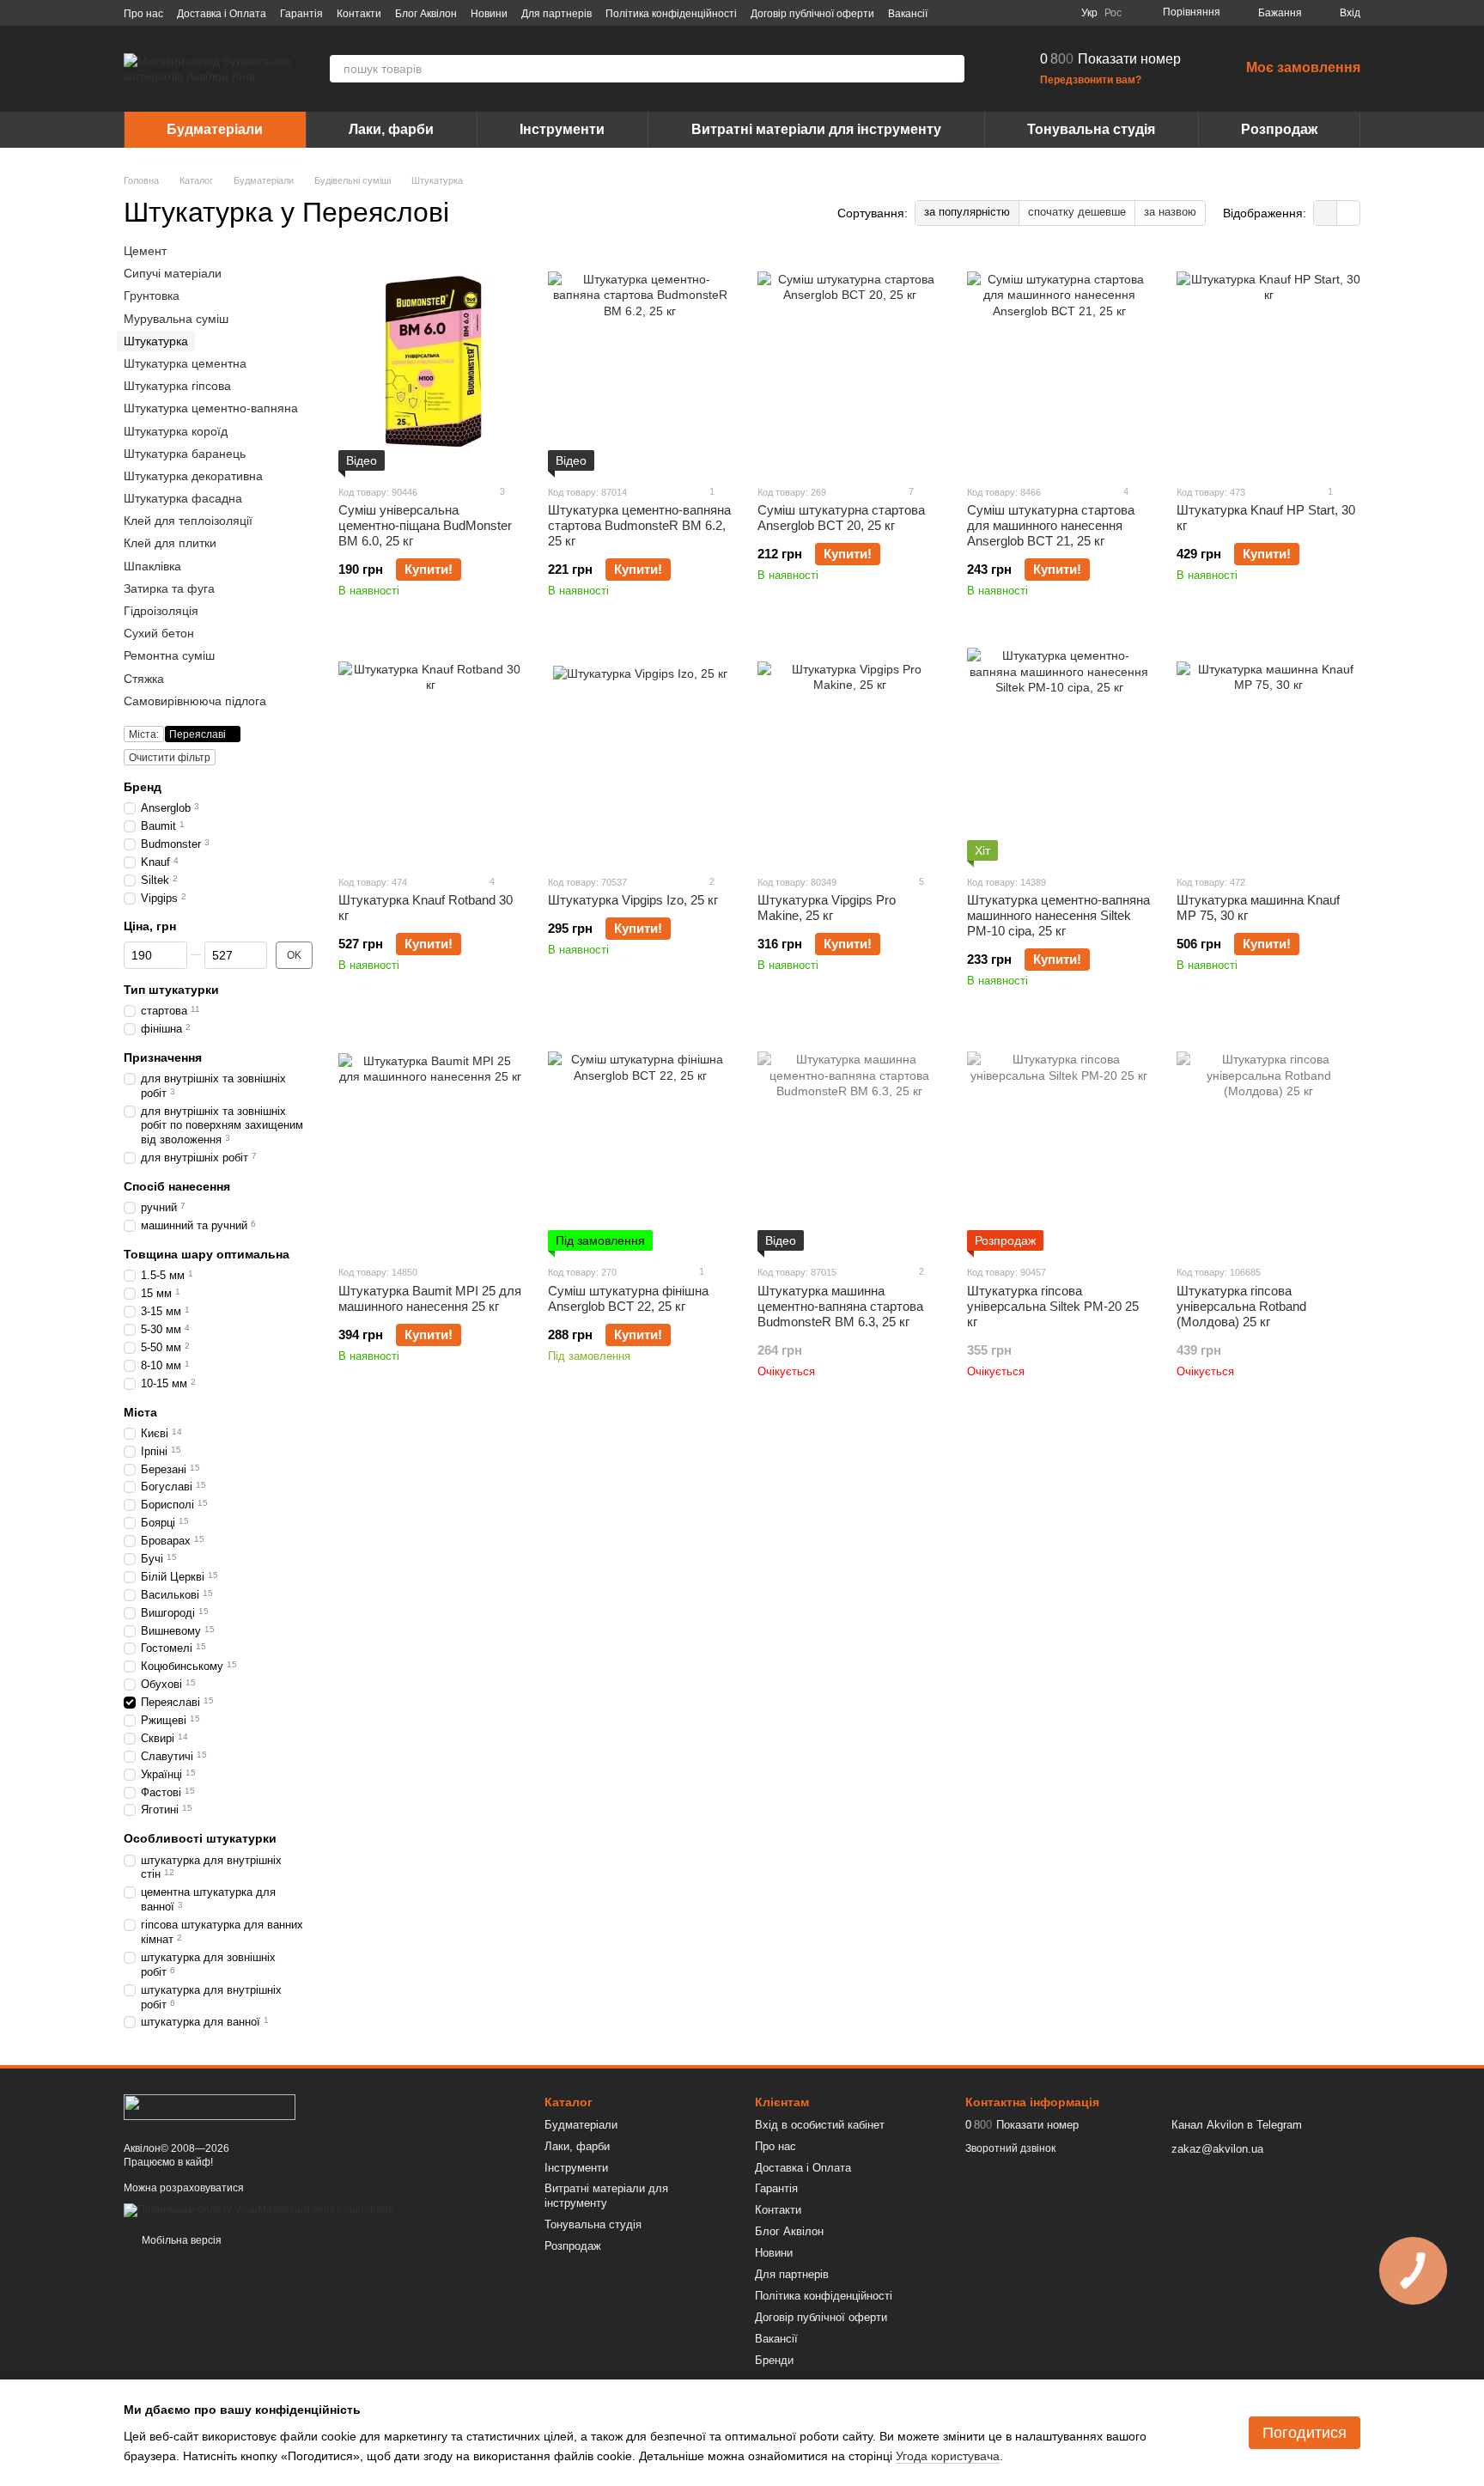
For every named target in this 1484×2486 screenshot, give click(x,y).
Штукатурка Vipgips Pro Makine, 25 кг (827, 908)
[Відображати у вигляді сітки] (1326, 213)
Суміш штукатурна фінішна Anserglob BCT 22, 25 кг (628, 1298)
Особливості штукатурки (200, 1839)
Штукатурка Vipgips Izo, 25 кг (633, 900)
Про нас (143, 14)
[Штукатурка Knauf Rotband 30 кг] (430, 753)
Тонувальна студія (1091, 129)
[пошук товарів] (951, 69)
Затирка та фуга (169, 588)
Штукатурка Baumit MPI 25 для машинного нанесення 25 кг (430, 1298)
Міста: (144, 734)
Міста (140, 1412)
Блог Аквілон (426, 14)
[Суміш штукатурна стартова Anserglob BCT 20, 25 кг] (849, 363)
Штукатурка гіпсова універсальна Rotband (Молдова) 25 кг (1241, 1306)
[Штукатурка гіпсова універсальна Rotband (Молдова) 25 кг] (1268, 1143)
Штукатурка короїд (176, 431)
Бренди (774, 2360)
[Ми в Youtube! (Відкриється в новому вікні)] (995, 13)
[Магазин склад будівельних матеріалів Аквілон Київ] (210, 2106)
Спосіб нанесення (177, 1186)
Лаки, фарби (391, 129)
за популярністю (967, 212)
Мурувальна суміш (176, 319)
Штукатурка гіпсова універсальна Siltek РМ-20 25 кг (1053, 1306)
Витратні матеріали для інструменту (816, 129)
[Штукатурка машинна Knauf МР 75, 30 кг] (1268, 753)
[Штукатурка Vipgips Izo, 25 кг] (640, 753)
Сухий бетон (159, 633)
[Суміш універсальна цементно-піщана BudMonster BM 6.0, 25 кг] (430, 363)
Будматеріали (215, 129)
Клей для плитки (170, 544)
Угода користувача (948, 2456)
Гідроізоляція (161, 611)
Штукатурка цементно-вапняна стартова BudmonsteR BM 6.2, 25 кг (639, 525)
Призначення (163, 1057)
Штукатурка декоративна (193, 476)
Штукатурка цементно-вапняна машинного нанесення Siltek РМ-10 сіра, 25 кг (1058, 915)
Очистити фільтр (170, 758)
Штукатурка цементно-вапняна (211, 408)
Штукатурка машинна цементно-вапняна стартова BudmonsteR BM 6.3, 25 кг (840, 1306)
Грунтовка (152, 296)
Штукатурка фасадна (183, 498)
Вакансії (908, 14)
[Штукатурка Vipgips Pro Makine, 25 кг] (849, 753)
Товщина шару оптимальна (207, 1254)
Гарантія (301, 14)
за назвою (1170, 212)
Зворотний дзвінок (1010, 2148)
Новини (489, 14)
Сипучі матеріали (173, 273)
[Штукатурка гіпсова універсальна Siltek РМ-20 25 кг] (1059, 1143)
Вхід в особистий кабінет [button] (820, 2125)
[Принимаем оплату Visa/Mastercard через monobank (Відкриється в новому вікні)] (258, 2209)
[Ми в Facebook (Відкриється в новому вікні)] (975, 13)
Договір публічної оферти (812, 14)
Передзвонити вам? (1091, 80)
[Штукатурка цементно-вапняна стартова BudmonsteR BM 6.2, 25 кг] (640, 363)
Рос (1113, 13)
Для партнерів (556, 14)
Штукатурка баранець (185, 454)
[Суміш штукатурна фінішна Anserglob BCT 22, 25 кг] (640, 1143)
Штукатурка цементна (185, 363)
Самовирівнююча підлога (195, 701)
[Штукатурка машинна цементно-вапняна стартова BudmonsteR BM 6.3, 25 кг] (849, 1143)
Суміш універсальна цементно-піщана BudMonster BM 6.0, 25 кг (425, 525)
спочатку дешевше (1077, 212)
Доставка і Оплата (222, 14)
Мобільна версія (180, 2240)
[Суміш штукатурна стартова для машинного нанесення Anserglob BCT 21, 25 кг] (1059, 363)
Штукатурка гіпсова (177, 386)
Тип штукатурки (171, 990)
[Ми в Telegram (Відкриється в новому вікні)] (1037, 13)
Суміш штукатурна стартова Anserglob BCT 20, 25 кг (841, 518)
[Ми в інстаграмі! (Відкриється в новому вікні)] (1016, 13)
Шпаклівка (152, 566)
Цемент (145, 251)
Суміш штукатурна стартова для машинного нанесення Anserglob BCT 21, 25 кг (1051, 525)
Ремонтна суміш (169, 656)
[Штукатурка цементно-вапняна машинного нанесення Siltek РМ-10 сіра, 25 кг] (1059, 753)
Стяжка (144, 679)
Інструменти (562, 129)
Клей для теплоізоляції (188, 521)
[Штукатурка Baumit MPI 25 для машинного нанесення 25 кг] (430, 1143)
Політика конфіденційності (671, 14)
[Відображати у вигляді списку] (1348, 213)
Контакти (359, 14)
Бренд (143, 787)
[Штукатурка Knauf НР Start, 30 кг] (1268, 363)
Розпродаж (1279, 129)
